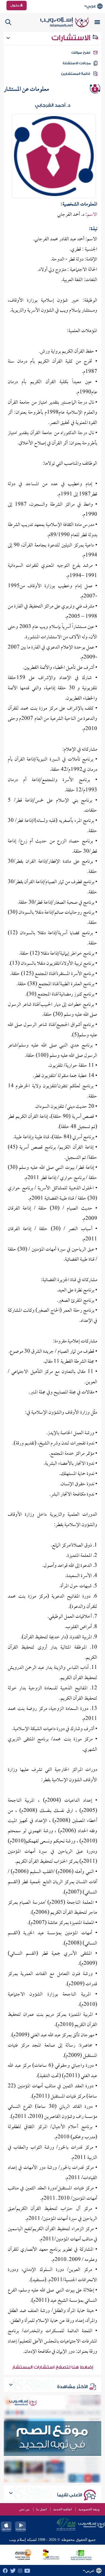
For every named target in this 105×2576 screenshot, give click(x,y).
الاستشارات (72, 38)
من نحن (24, 2509)
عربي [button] (91, 6)
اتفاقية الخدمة (62, 2509)
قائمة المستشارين (76, 74)
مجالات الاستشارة (77, 63)
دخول (15, 5)
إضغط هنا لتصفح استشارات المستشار (53, 2367)
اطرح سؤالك (81, 53)
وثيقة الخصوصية (89, 2509)
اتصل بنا (41, 2509)
